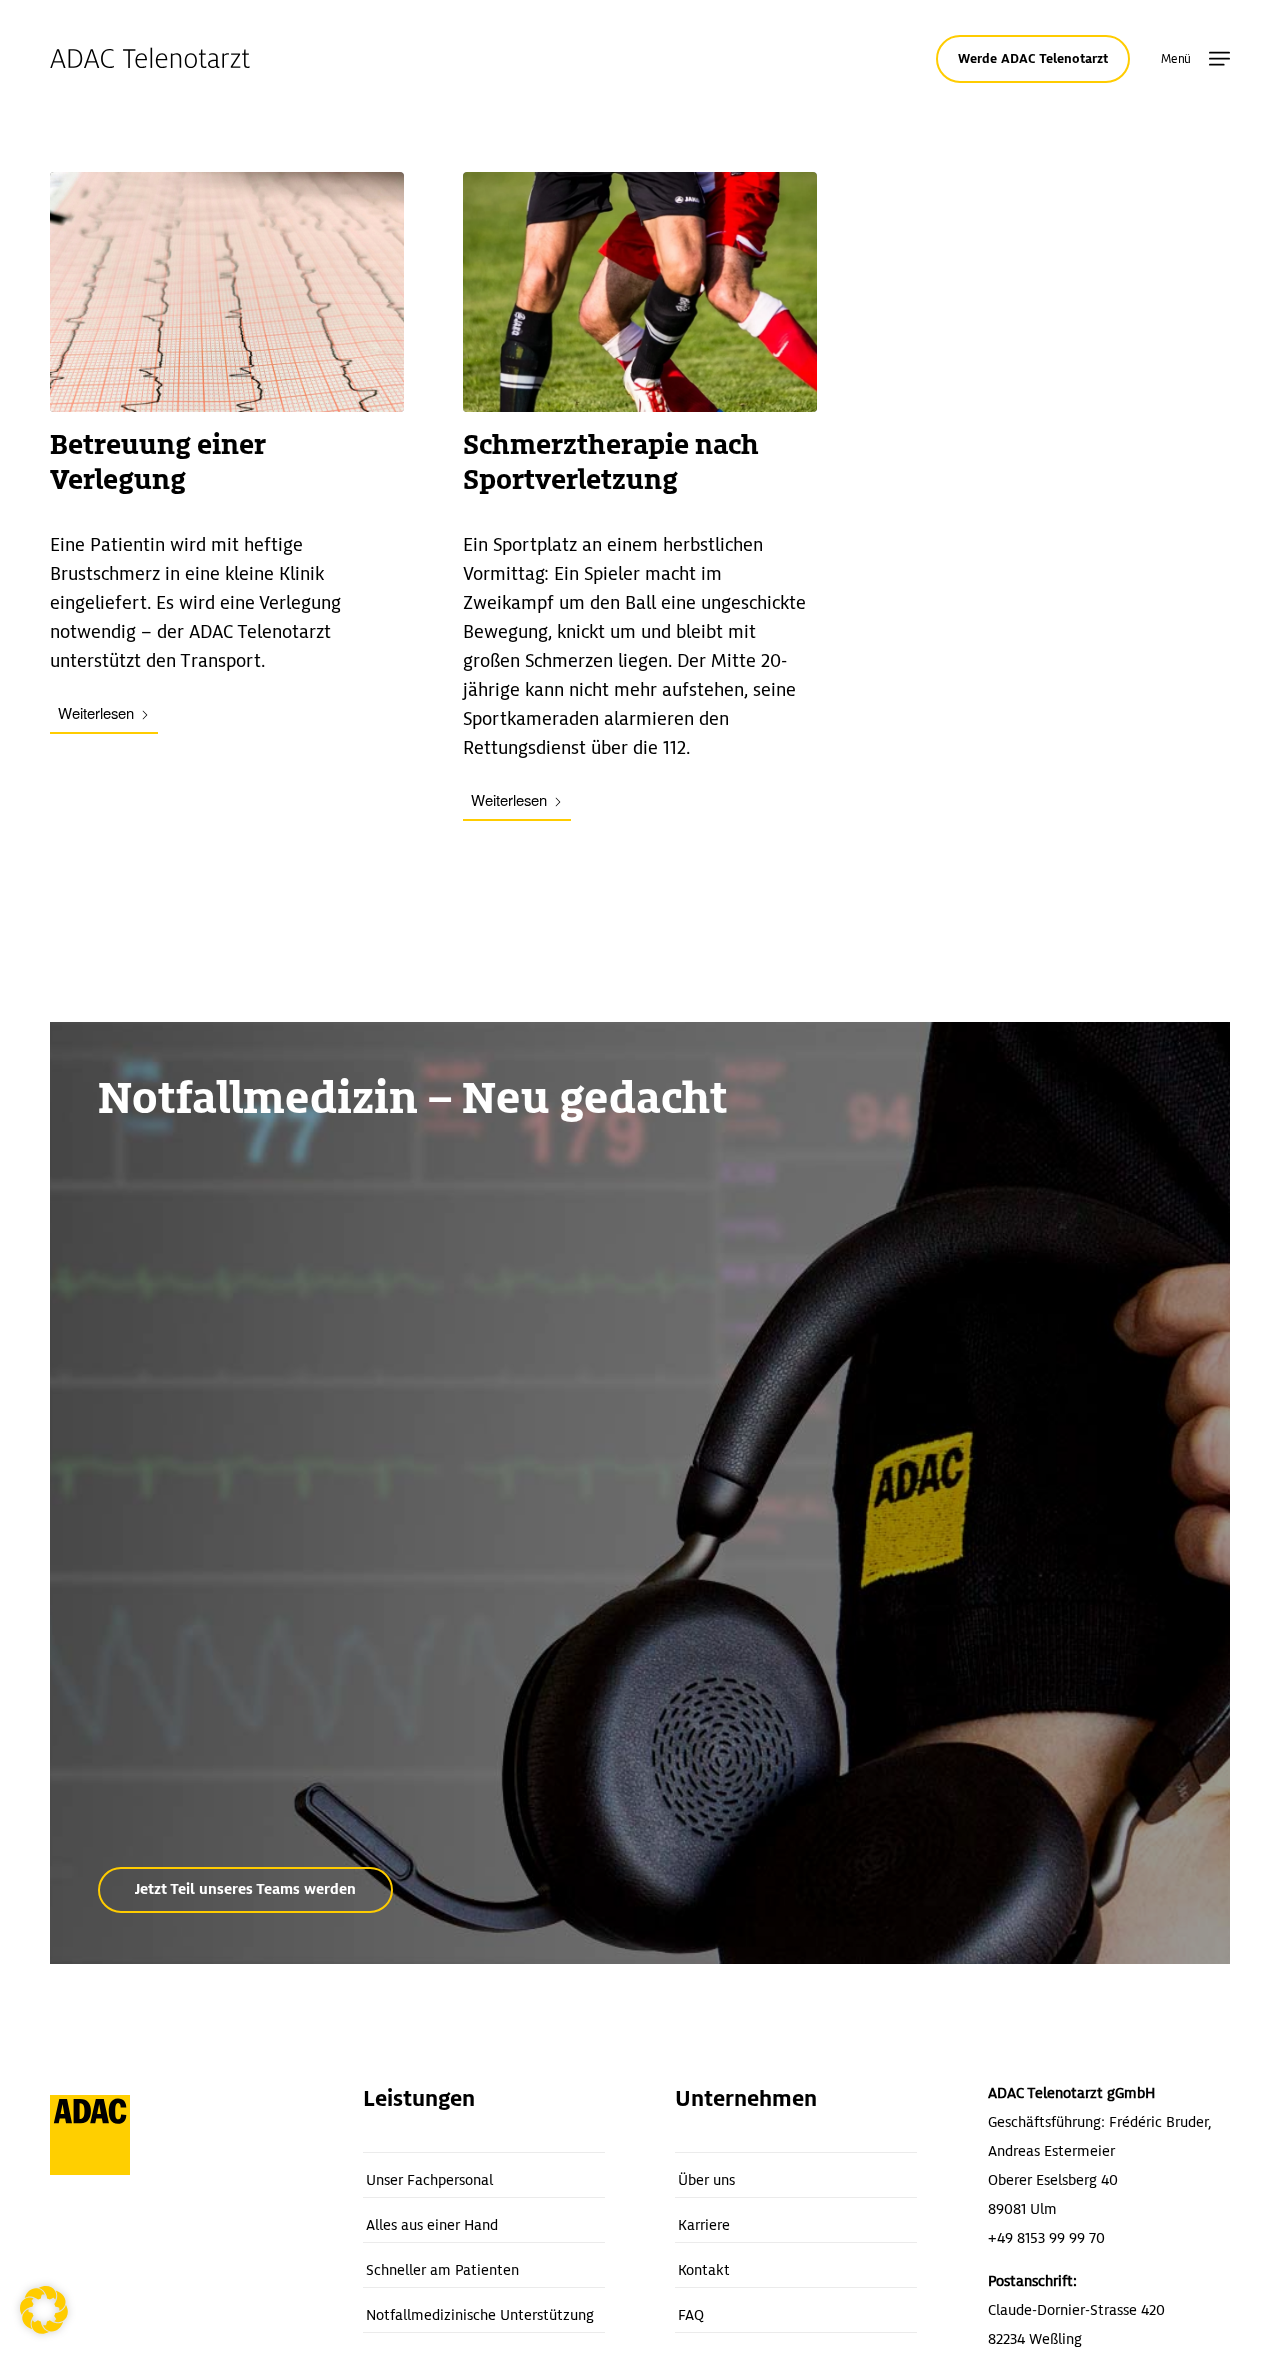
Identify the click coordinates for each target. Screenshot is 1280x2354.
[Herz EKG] (227, 292)
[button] (44, 2310)
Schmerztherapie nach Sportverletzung (611, 462)
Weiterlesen (96, 712)
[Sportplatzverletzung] (640, 292)
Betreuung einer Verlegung (158, 462)
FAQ (691, 2315)
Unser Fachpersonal (429, 2180)
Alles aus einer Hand (432, 2225)
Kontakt (704, 2270)
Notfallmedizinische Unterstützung (480, 2315)
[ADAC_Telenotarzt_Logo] (150, 59)
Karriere (704, 2225)
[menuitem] (1219, 59)
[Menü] (1219, 59)
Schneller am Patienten (442, 2270)
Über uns (706, 2180)
